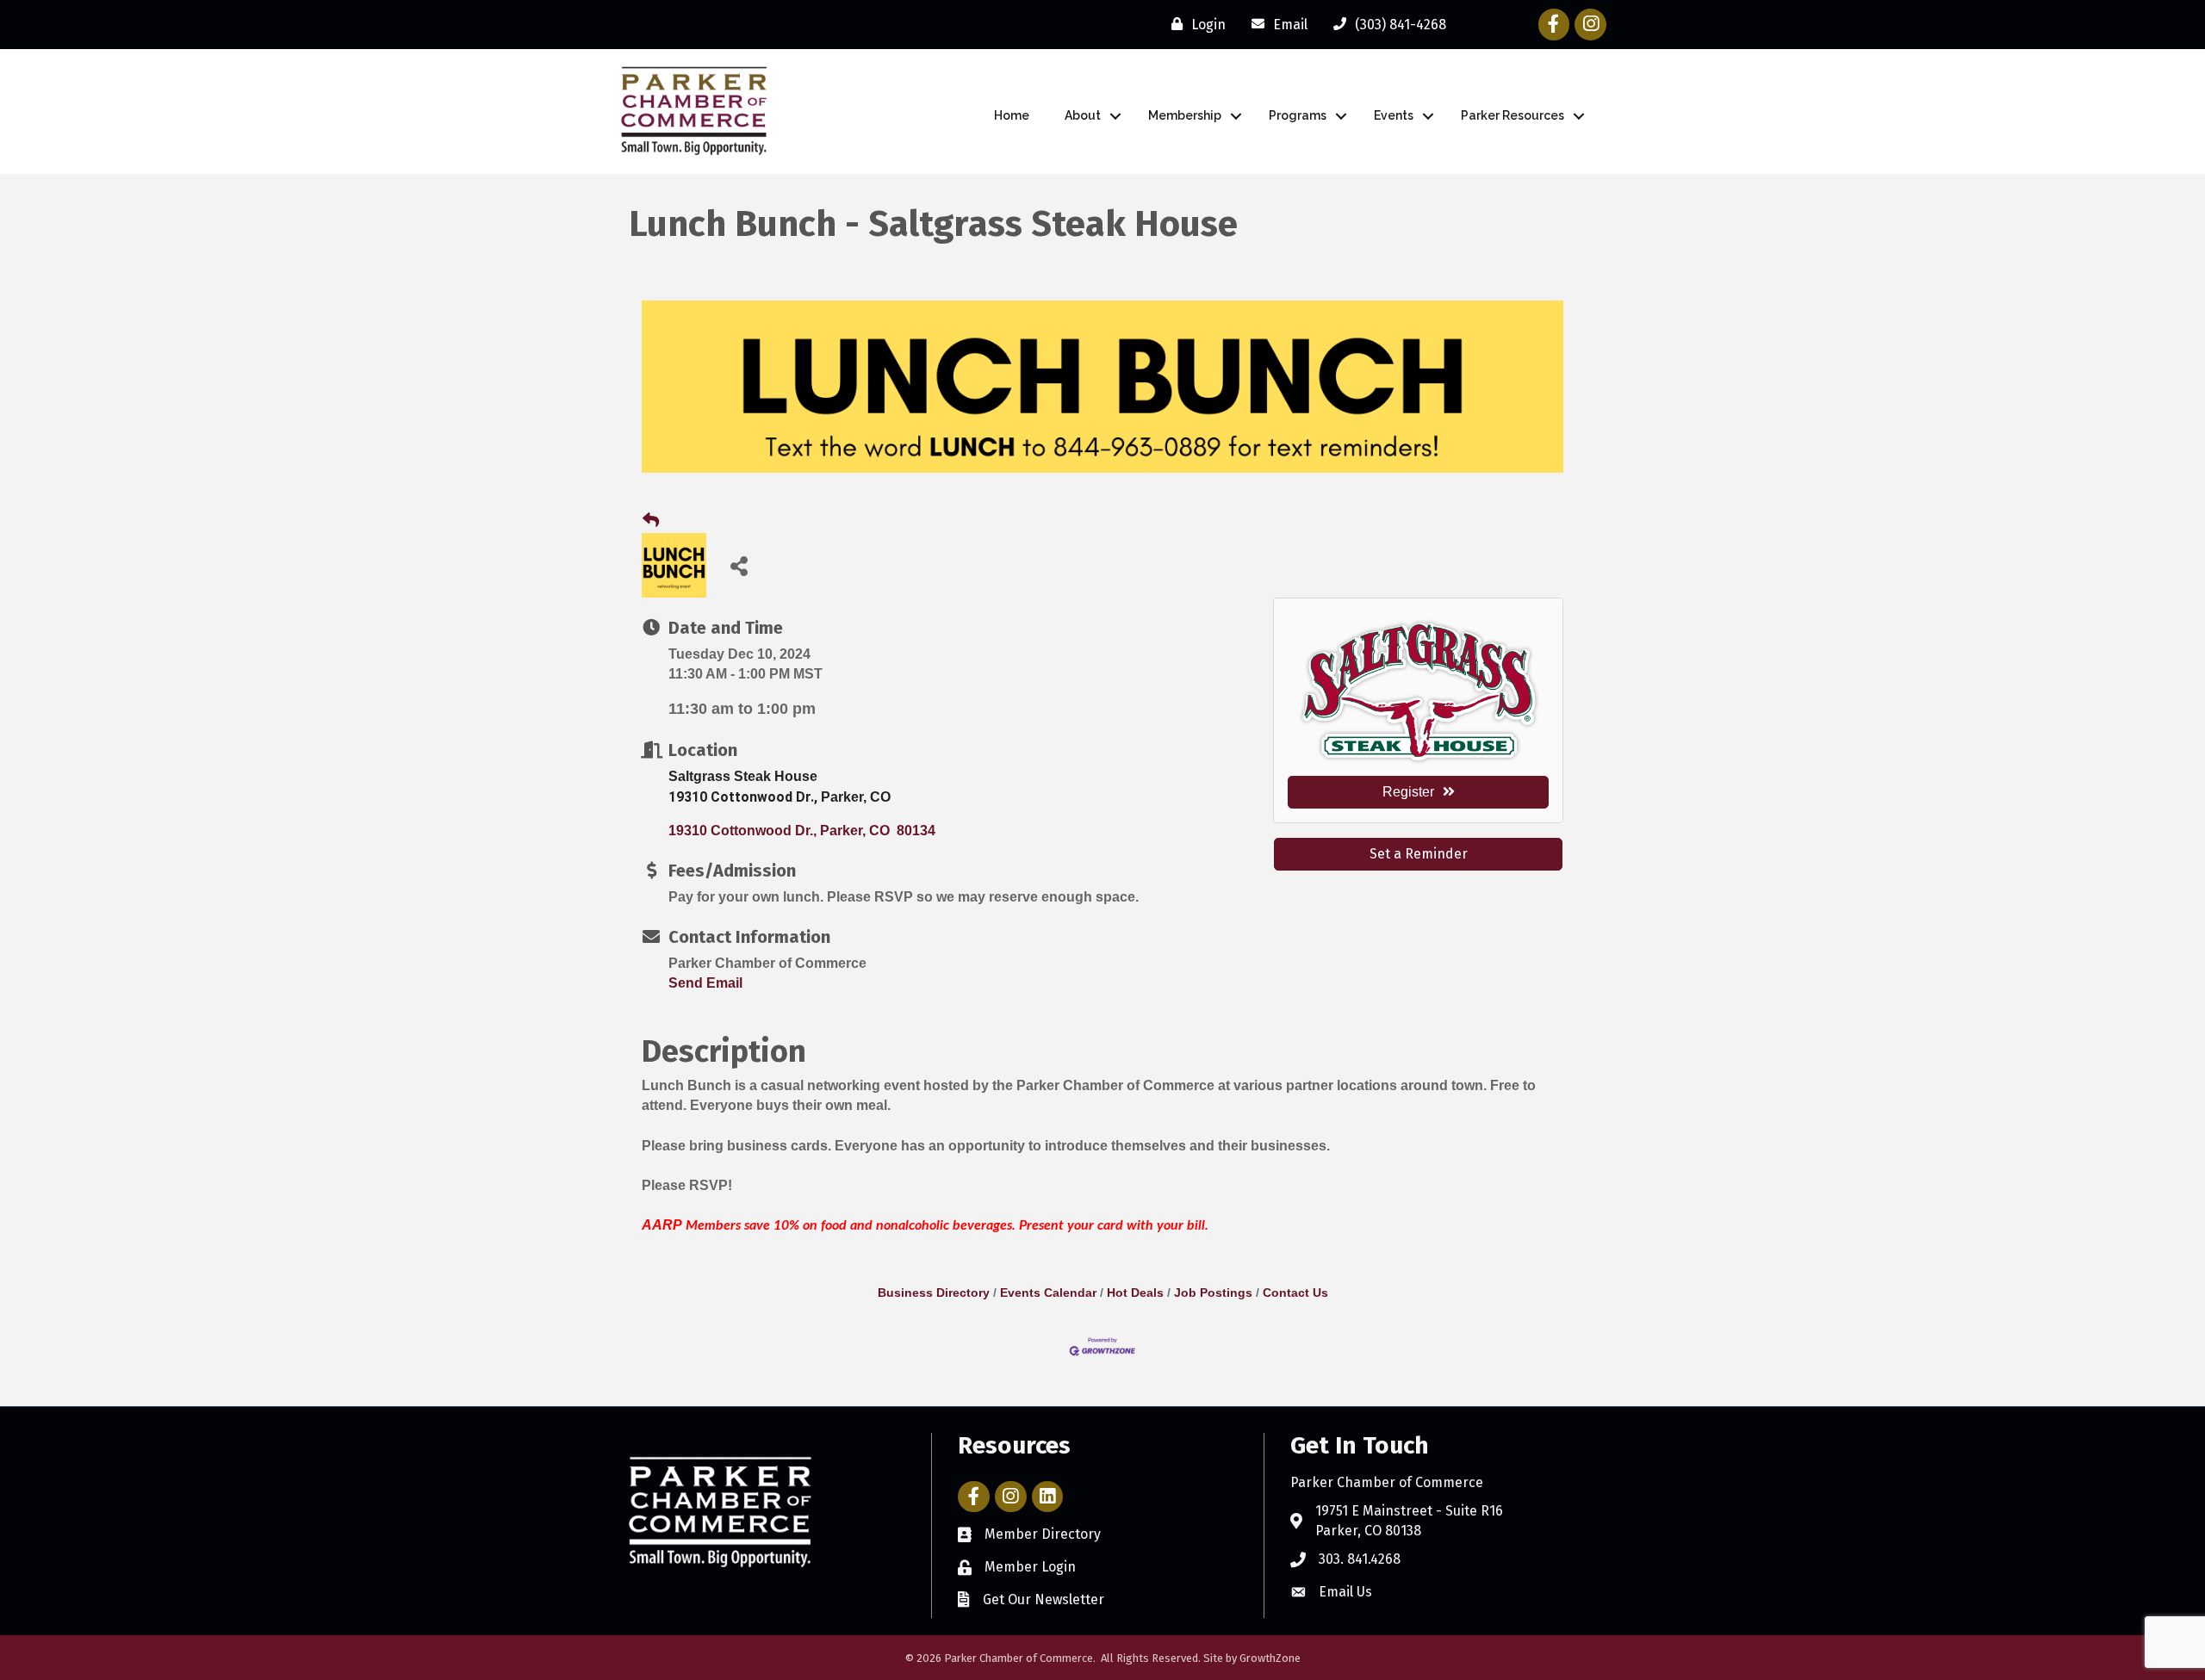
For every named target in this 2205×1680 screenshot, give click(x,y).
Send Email (705, 983)
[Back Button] (651, 521)
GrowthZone (1270, 1658)
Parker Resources (1512, 115)
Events (1394, 115)
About (1083, 115)
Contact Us (1295, 1293)
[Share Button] (739, 565)
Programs (1298, 115)
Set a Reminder (1419, 854)
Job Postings (1213, 1293)
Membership (1185, 115)
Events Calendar (1048, 1293)
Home (1012, 115)
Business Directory (934, 1293)
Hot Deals (1135, 1293)
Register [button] (1408, 792)
